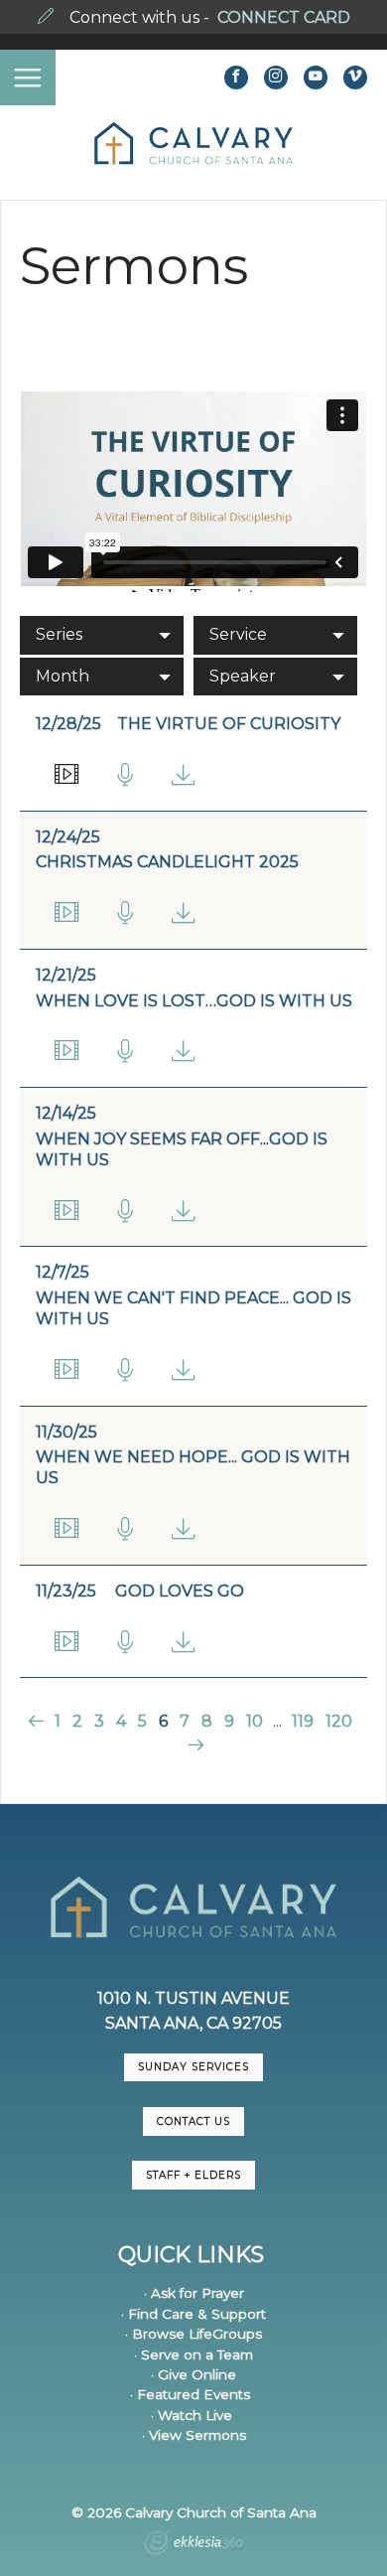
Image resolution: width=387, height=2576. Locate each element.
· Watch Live (192, 2415)
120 (339, 1721)
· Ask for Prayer (194, 2293)
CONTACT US (193, 2121)
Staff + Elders (193, 2175)
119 (303, 1721)
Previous (38, 1721)
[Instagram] (276, 77)
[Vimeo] (355, 77)
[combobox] (102, 635)
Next (193, 1745)
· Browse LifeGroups (193, 2334)
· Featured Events (190, 2394)
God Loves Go (180, 1591)
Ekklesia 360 (193, 2545)
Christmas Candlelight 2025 (167, 862)
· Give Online (193, 2374)
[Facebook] (236, 77)
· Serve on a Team (193, 2354)
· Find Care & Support (193, 2314)
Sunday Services (193, 2067)
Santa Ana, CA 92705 (193, 2023)
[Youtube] (316, 77)
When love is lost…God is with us (194, 1001)
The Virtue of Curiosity (229, 724)
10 (255, 1721)
